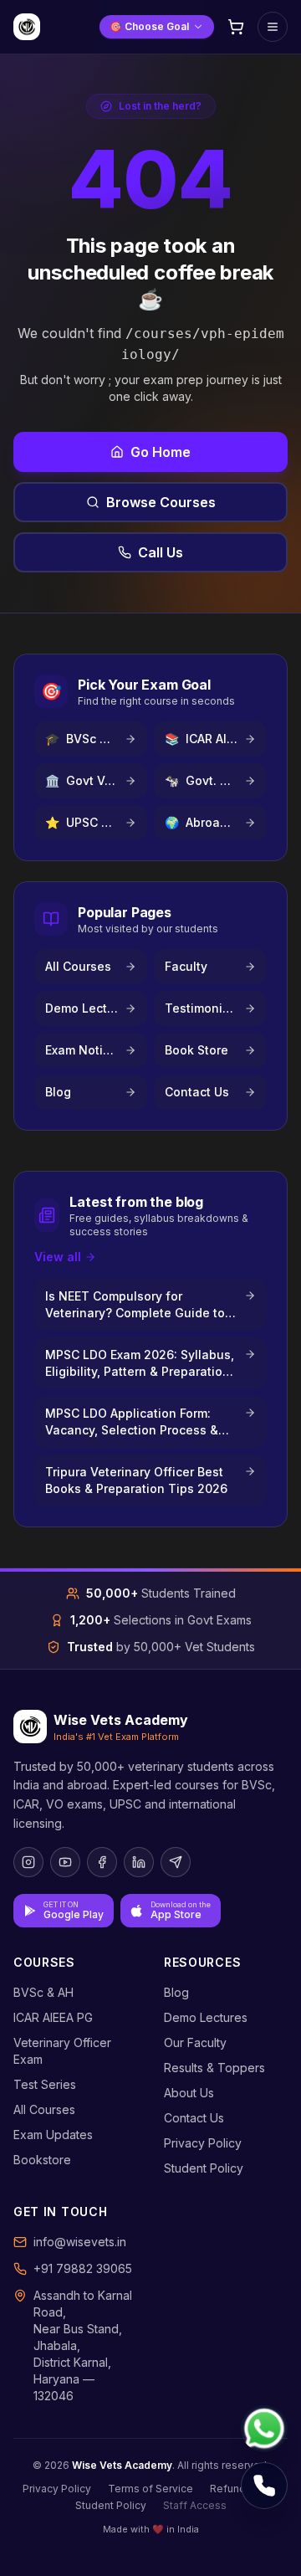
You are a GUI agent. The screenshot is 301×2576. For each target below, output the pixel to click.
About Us (189, 2093)
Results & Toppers (214, 2068)
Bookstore (42, 2160)
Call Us (161, 552)
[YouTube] (65, 1862)
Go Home (161, 452)
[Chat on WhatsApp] (264, 2429)
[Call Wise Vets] (264, 2486)
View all (58, 1257)
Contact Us (194, 2118)
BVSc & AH (43, 1992)
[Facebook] (102, 1862)
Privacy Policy (203, 2143)
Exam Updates (53, 2135)
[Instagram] (28, 1862)
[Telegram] (176, 1862)
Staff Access (195, 2505)
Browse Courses (161, 502)
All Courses (44, 2109)
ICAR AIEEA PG (53, 2017)
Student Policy (204, 2168)
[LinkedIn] (139, 1862)
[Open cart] (236, 27)
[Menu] (273, 27)
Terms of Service (150, 2489)
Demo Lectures (206, 2017)
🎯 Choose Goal (149, 26)
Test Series (45, 2084)
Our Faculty (195, 2042)
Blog (176, 1992)
